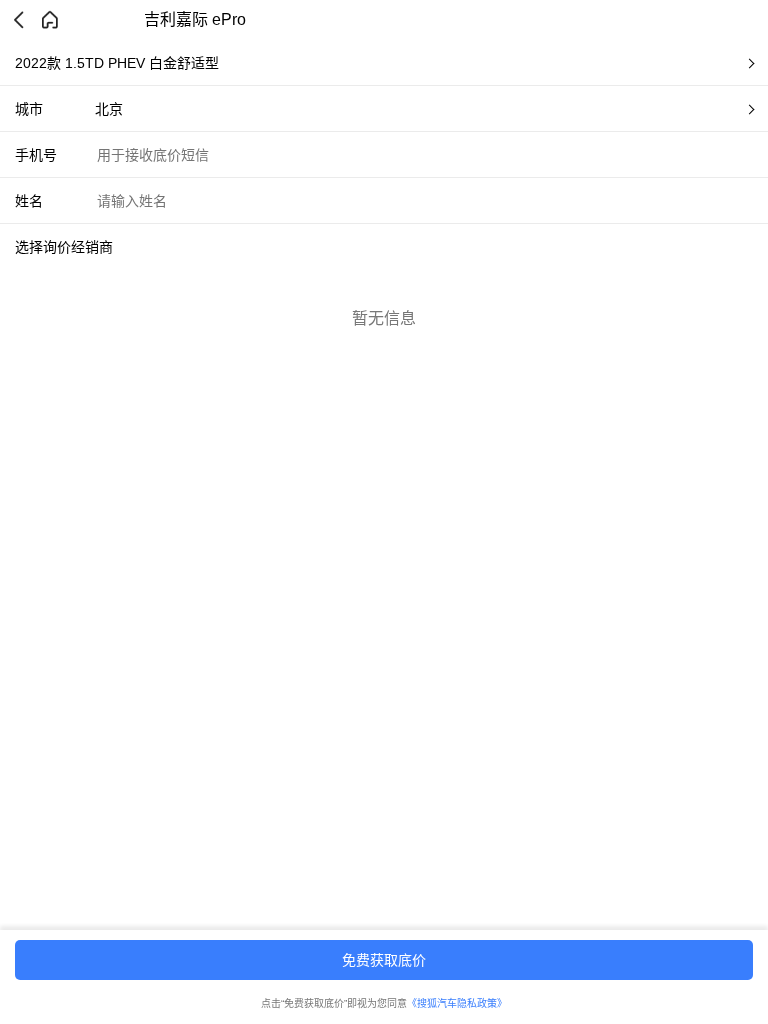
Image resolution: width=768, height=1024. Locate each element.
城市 (29, 109)
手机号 (36, 155)
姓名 (29, 201)
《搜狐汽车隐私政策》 (457, 1003)
